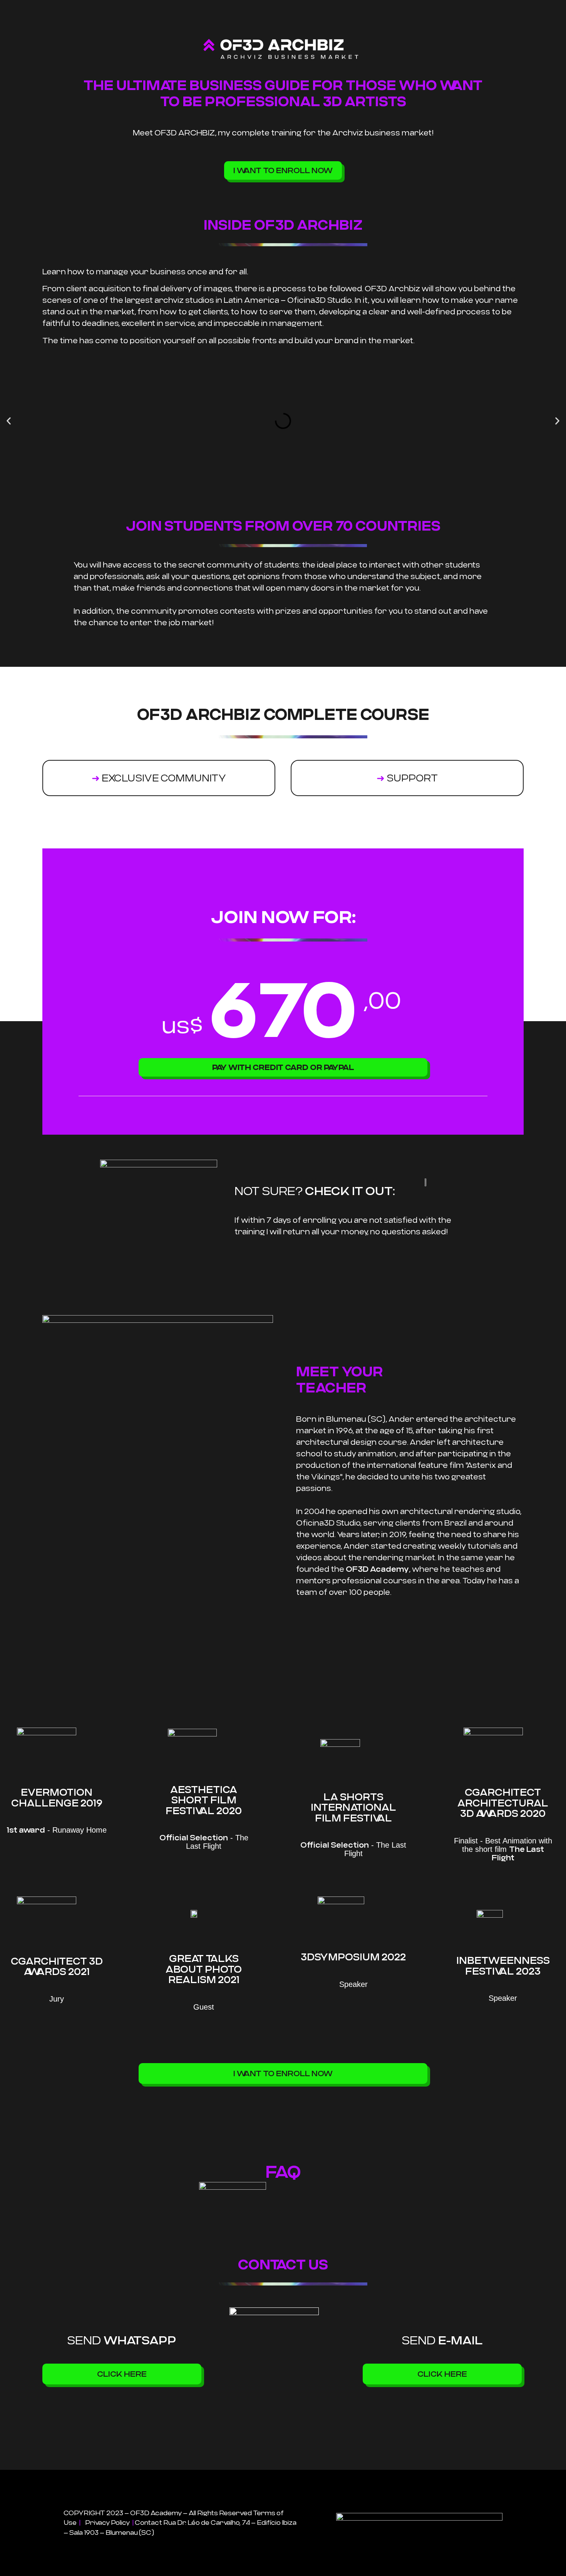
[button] (9, 421)
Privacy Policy (108, 2523)
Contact (148, 2523)
